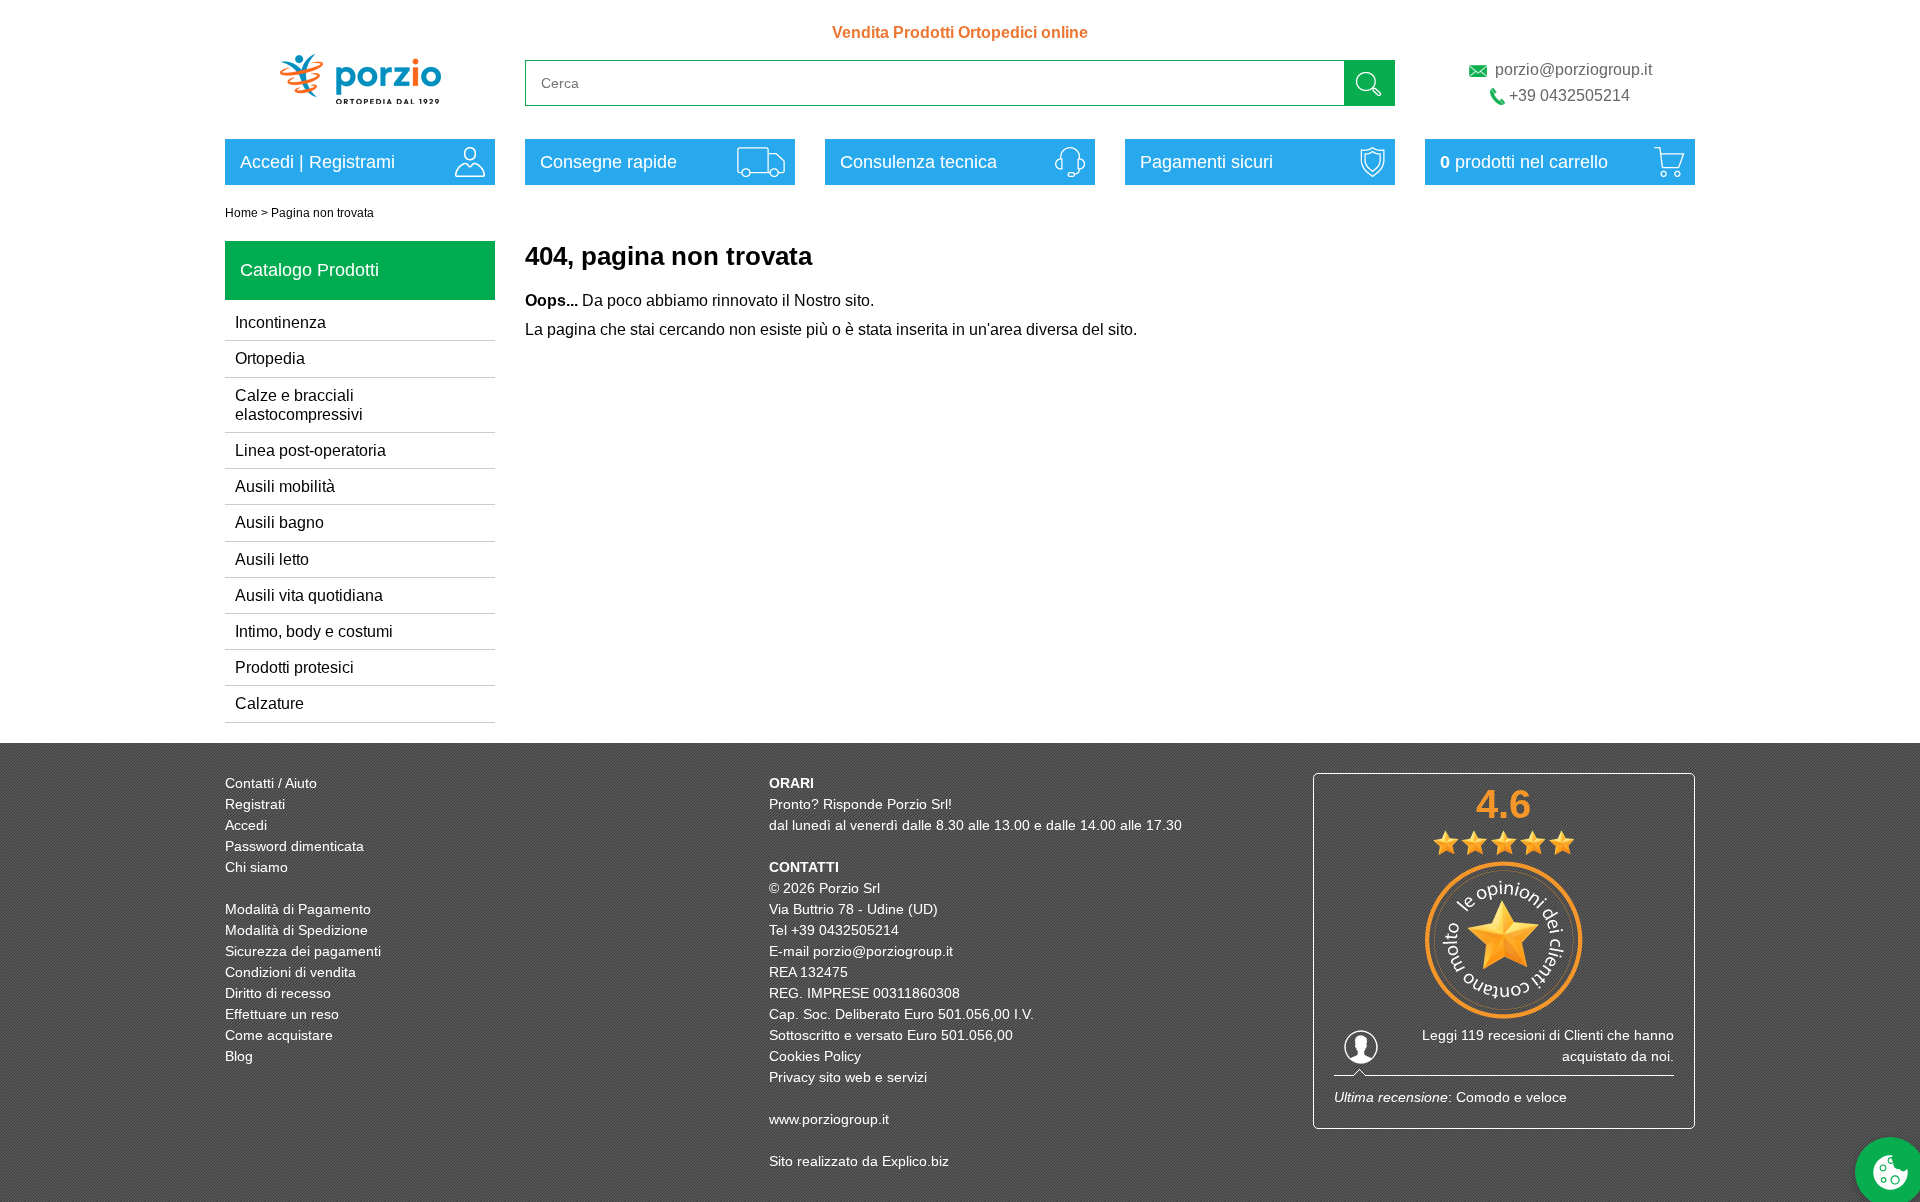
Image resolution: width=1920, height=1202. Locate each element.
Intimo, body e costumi (314, 631)
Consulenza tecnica (918, 162)
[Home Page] (360, 113)
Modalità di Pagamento (298, 909)
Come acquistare (279, 1035)
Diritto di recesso (278, 993)
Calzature (269, 703)
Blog (239, 1056)
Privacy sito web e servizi (848, 1077)
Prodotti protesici (294, 667)
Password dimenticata (294, 846)
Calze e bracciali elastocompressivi (299, 405)
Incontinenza (280, 322)
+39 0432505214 (1569, 95)
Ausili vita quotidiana (309, 595)
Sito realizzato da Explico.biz (859, 1161)
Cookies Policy (815, 1056)
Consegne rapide (608, 162)
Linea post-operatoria (310, 450)
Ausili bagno (279, 522)
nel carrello (1524, 162)
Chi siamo (256, 867)
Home (241, 213)
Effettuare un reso (282, 1014)
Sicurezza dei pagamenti (303, 951)
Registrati (255, 804)
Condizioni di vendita (290, 972)
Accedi (267, 162)
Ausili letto (272, 559)
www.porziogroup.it (829, 1119)
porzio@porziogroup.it (1573, 69)
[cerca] (1369, 82)
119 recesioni (1503, 1035)
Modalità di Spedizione (296, 930)
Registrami (352, 162)
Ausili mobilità (285, 486)
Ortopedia (270, 358)
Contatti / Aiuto (271, 783)
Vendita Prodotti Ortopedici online (960, 32)
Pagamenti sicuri (1206, 162)
